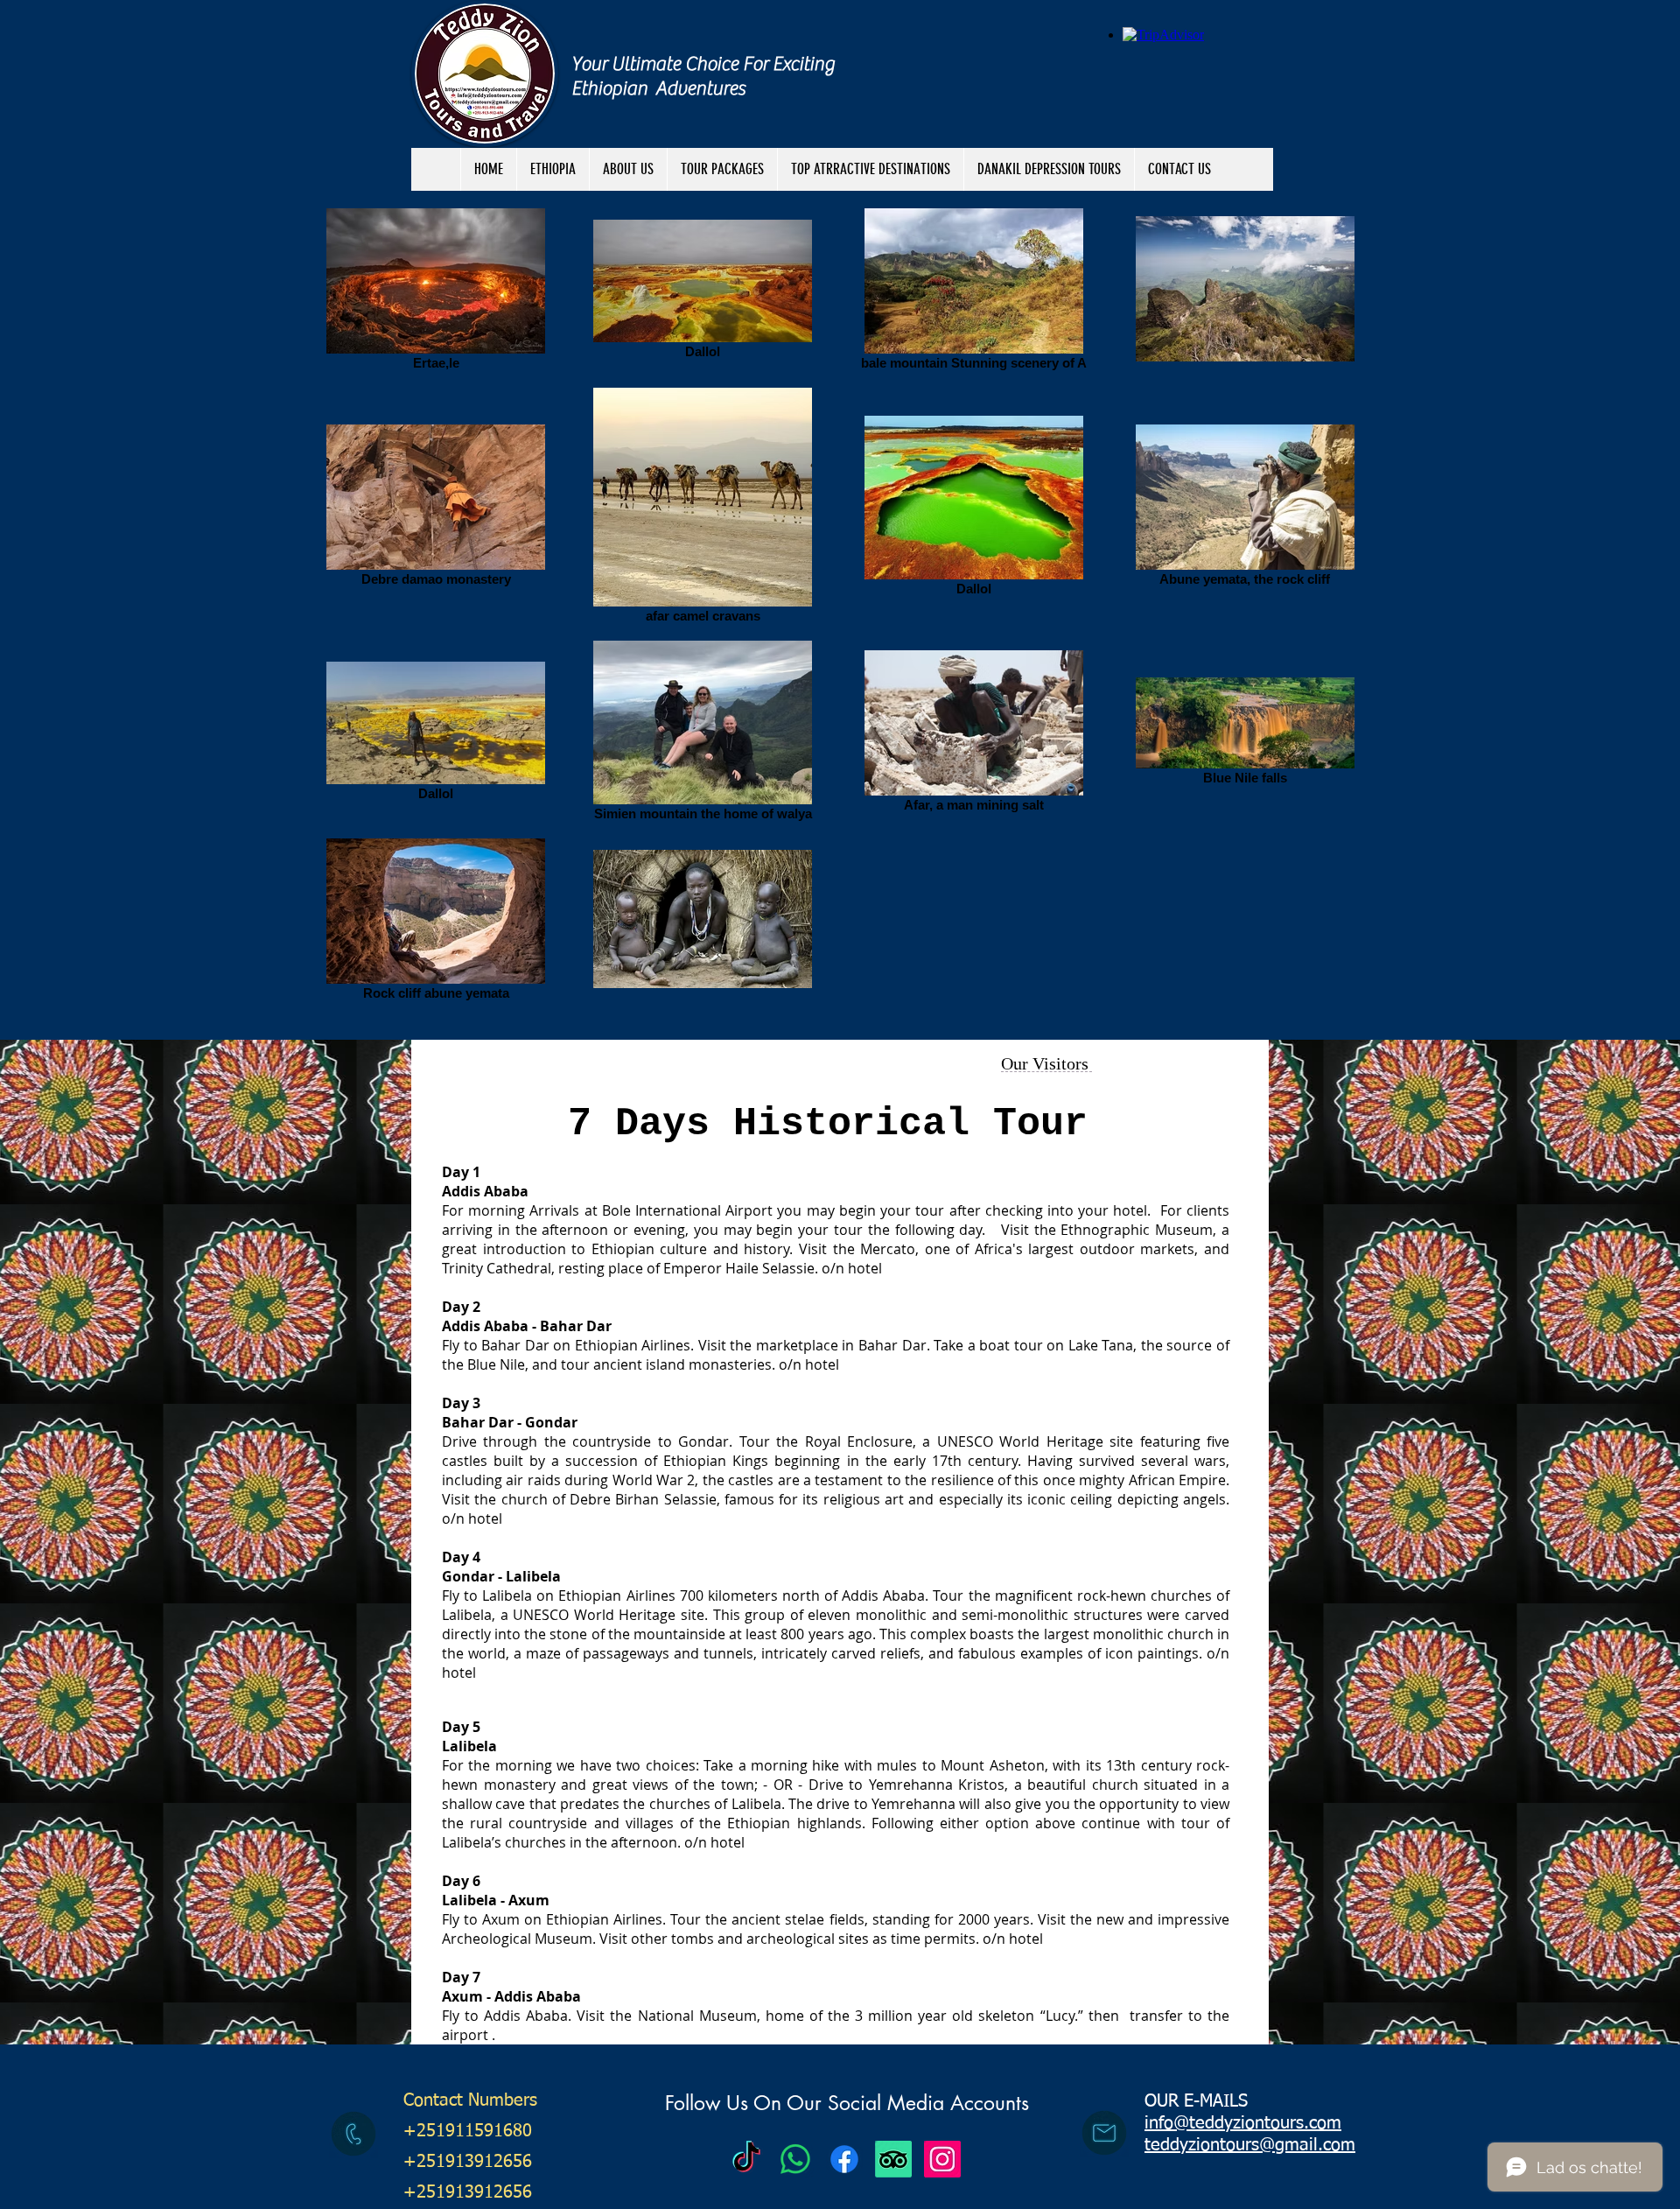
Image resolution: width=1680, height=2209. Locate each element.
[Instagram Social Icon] (942, 2159)
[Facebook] (844, 2159)
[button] (722, 169)
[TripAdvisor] (893, 2159)
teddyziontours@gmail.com (1250, 2145)
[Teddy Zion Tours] (746, 2159)
